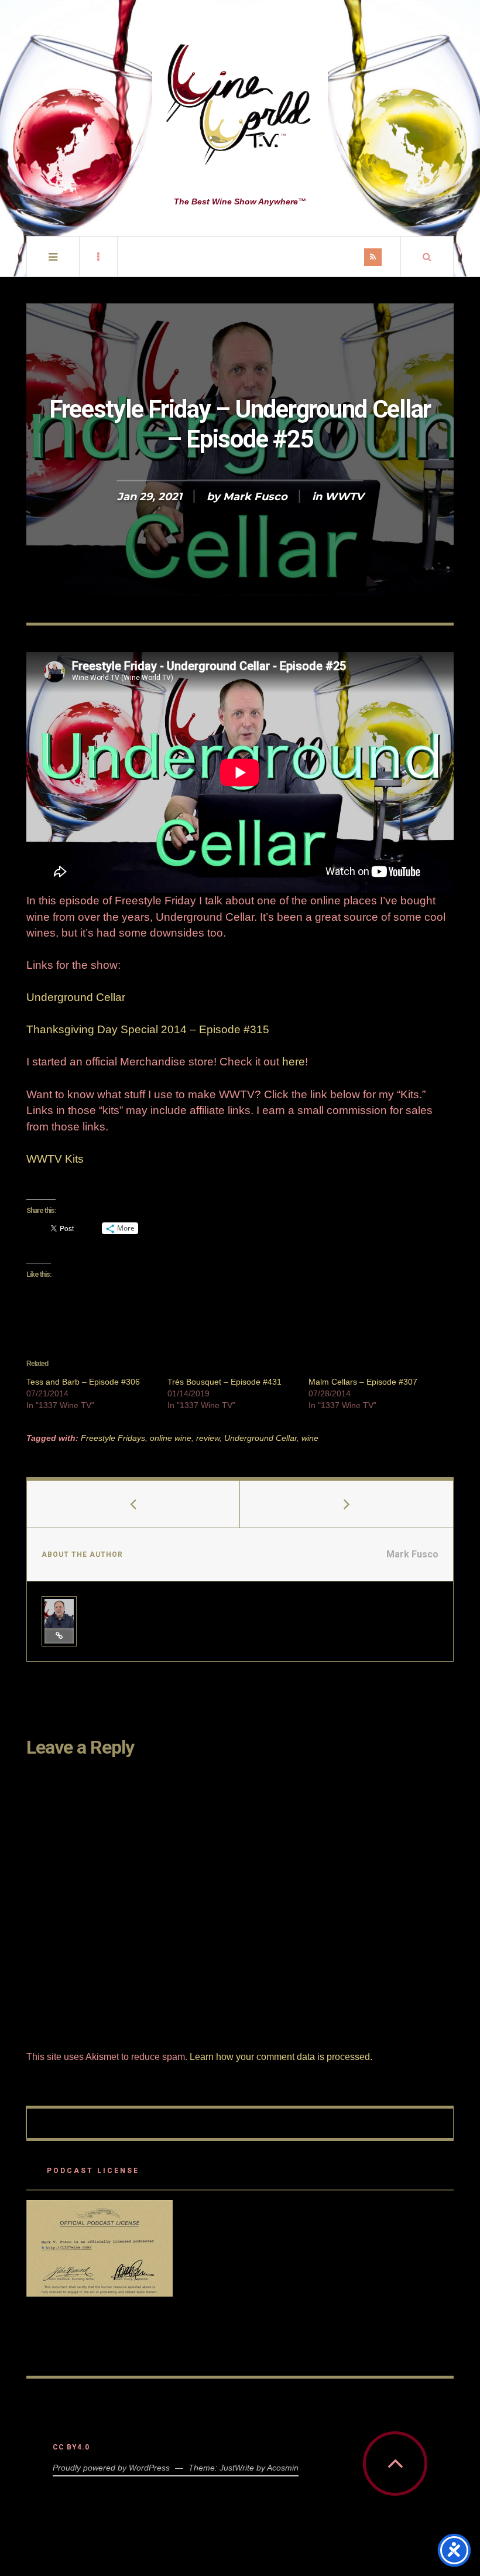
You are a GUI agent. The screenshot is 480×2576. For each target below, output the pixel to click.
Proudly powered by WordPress (111, 2468)
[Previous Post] (133, 1504)
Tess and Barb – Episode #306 (83, 1382)
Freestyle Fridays (113, 1438)
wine (310, 1438)
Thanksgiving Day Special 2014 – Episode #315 (148, 1029)
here (294, 1062)
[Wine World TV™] (240, 105)
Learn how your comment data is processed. (281, 2057)
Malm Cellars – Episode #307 (363, 1382)
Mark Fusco (255, 497)
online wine (171, 1438)
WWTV (344, 497)
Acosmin (283, 2468)
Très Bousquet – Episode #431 (224, 1382)
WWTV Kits (55, 1159)
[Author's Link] (59, 1636)
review (208, 1438)
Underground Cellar (76, 997)
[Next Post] (347, 1504)
